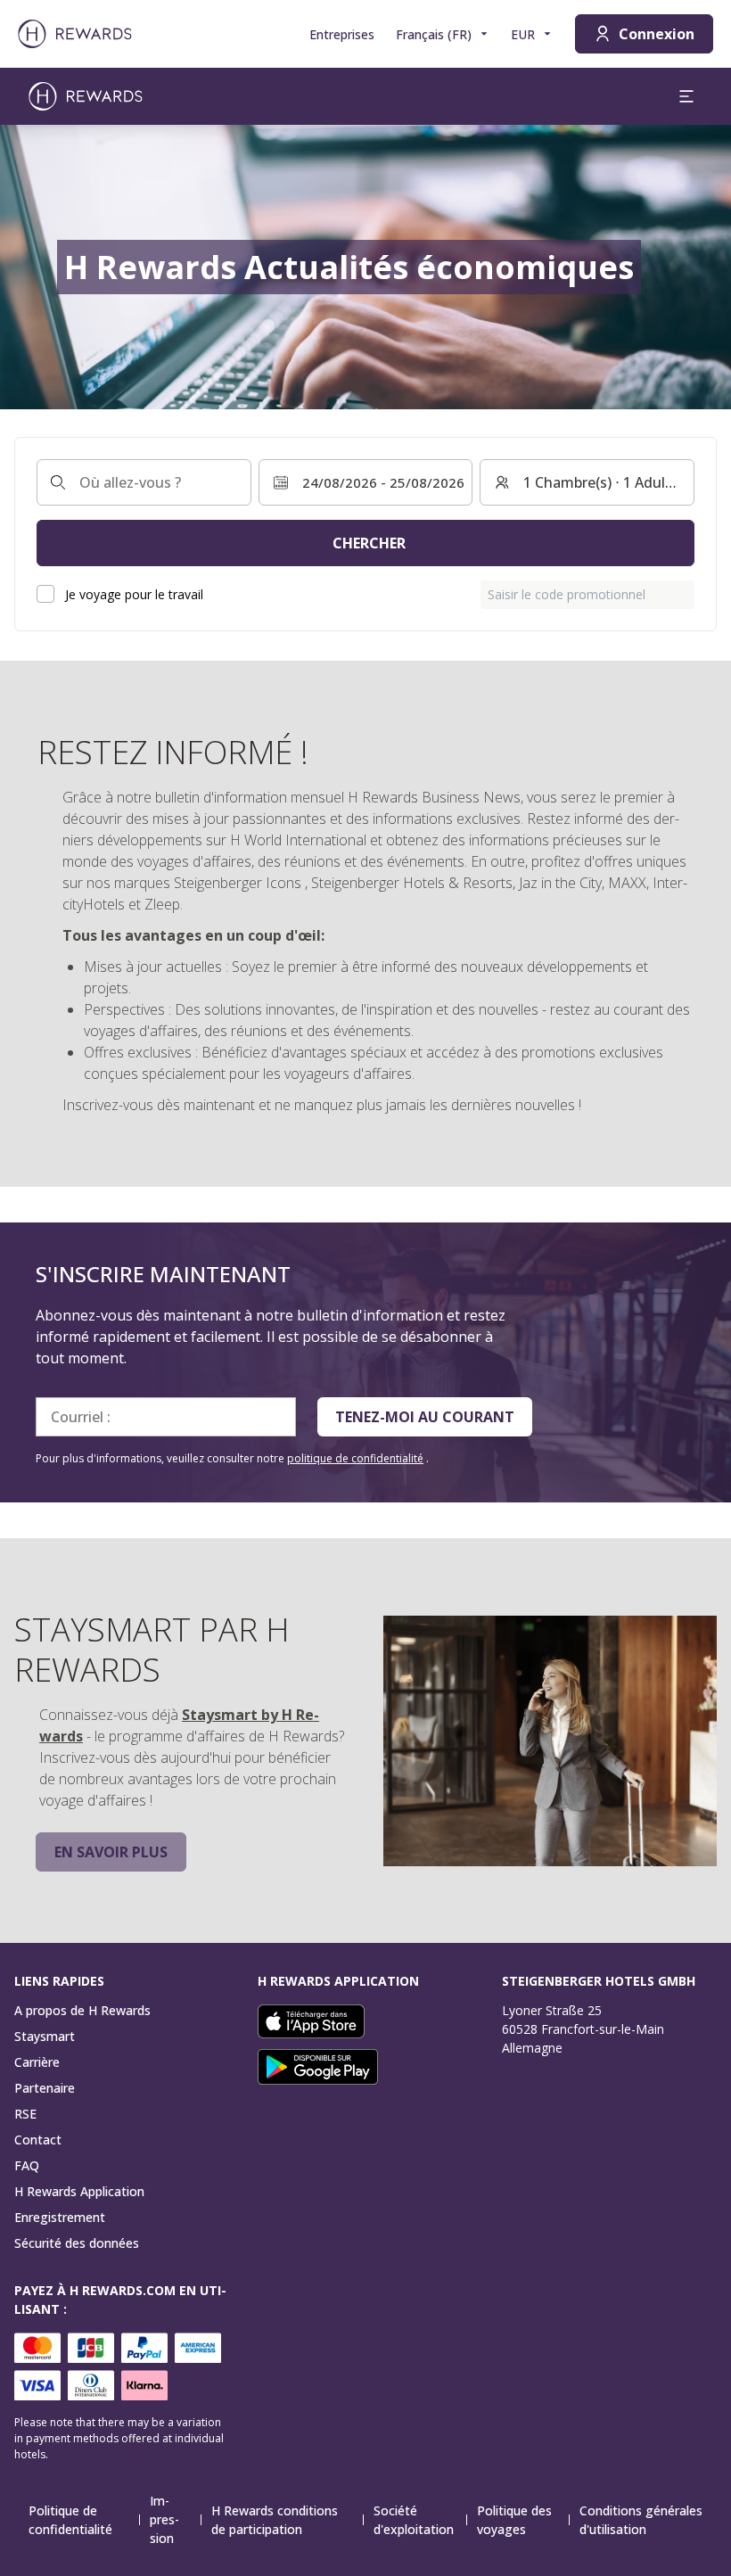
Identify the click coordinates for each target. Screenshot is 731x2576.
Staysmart (45, 2036)
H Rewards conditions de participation (275, 2520)
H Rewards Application (79, 2191)
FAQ (27, 2165)
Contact (38, 2140)
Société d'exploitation (414, 2520)
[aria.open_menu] (686, 96)
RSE (25, 2114)
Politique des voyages (514, 2520)
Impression (164, 2519)
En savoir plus (111, 1852)
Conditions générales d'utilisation (641, 2520)
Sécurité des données (77, 2243)
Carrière (37, 2062)
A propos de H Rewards (82, 2010)
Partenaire (45, 2088)
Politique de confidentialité (70, 2520)
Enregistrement (60, 2217)
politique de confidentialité (355, 1458)
